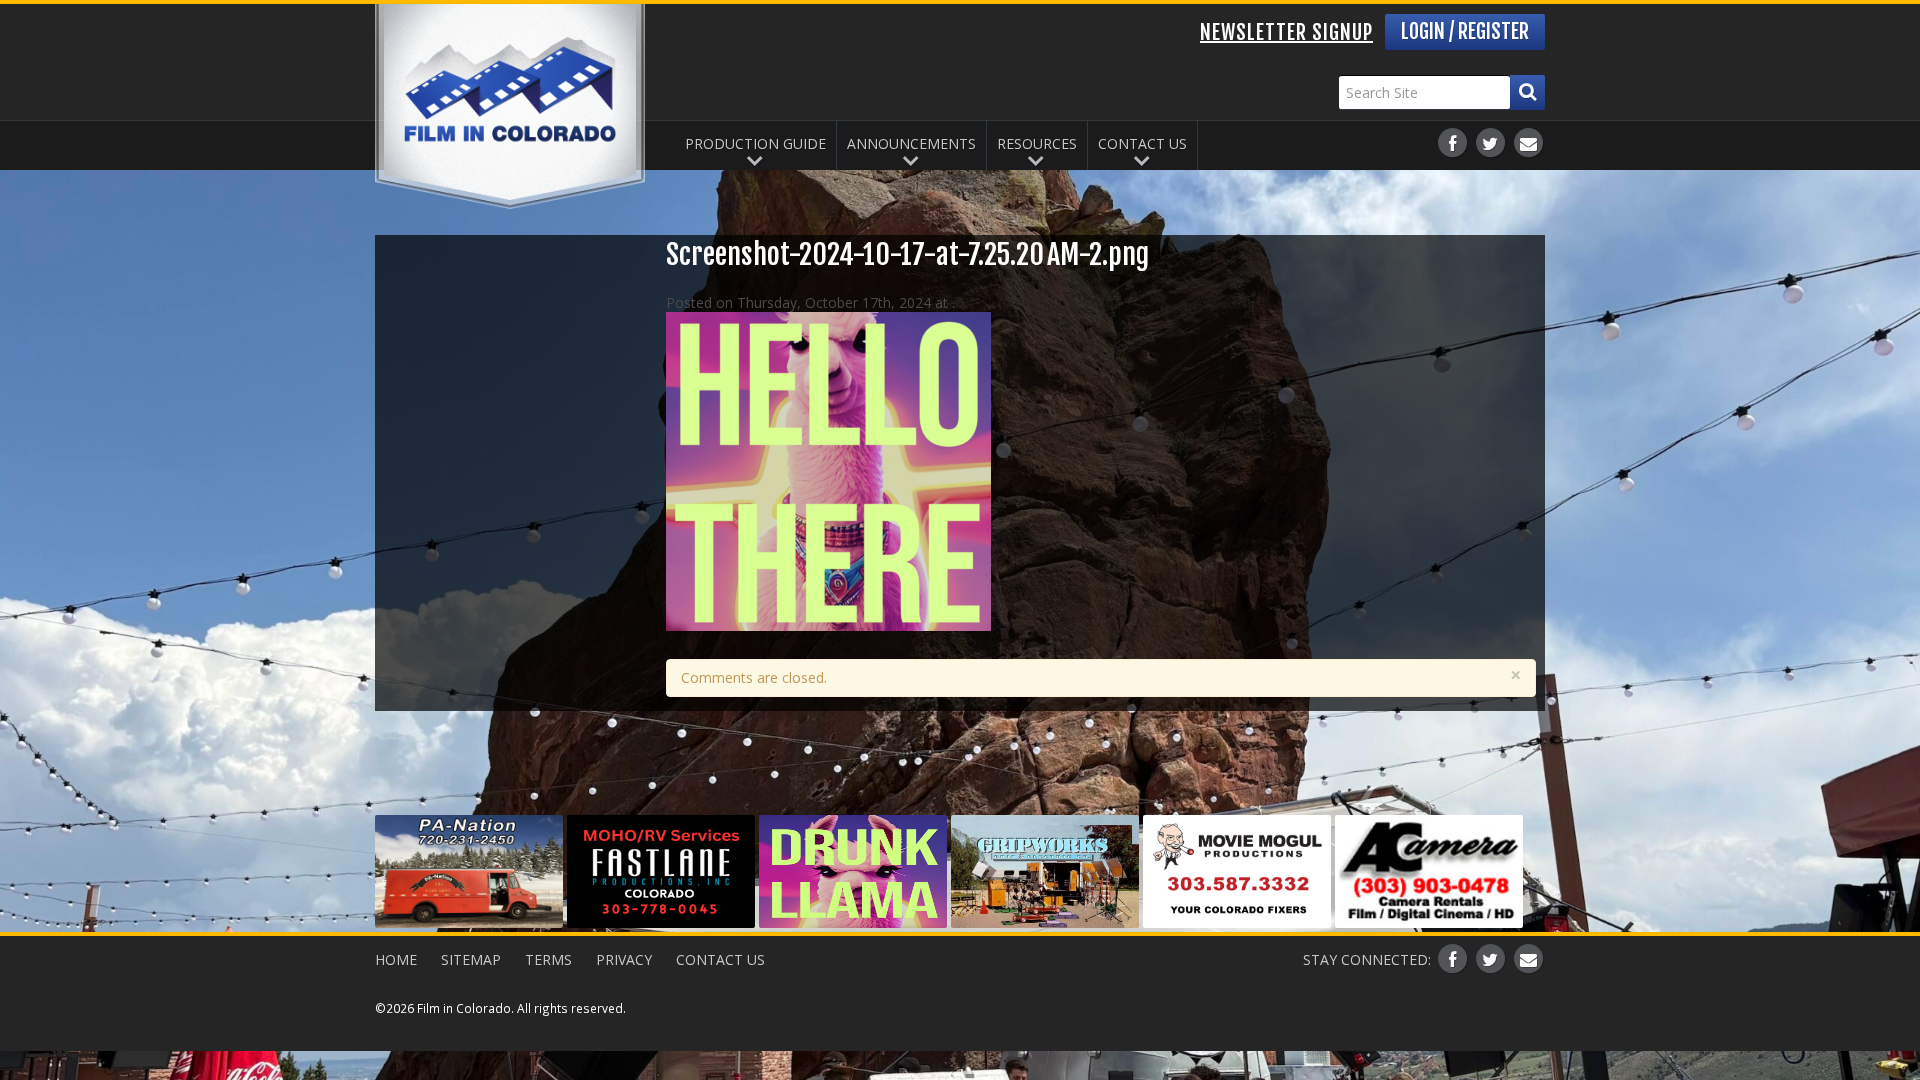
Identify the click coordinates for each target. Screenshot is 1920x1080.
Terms (548, 959)
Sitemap (471, 959)
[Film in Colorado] (510, 106)
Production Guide (755, 143)
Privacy (624, 959)
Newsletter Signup (1286, 32)
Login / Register (1465, 31)
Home (396, 959)
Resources (1037, 143)
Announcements (911, 143)
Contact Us (1142, 143)
